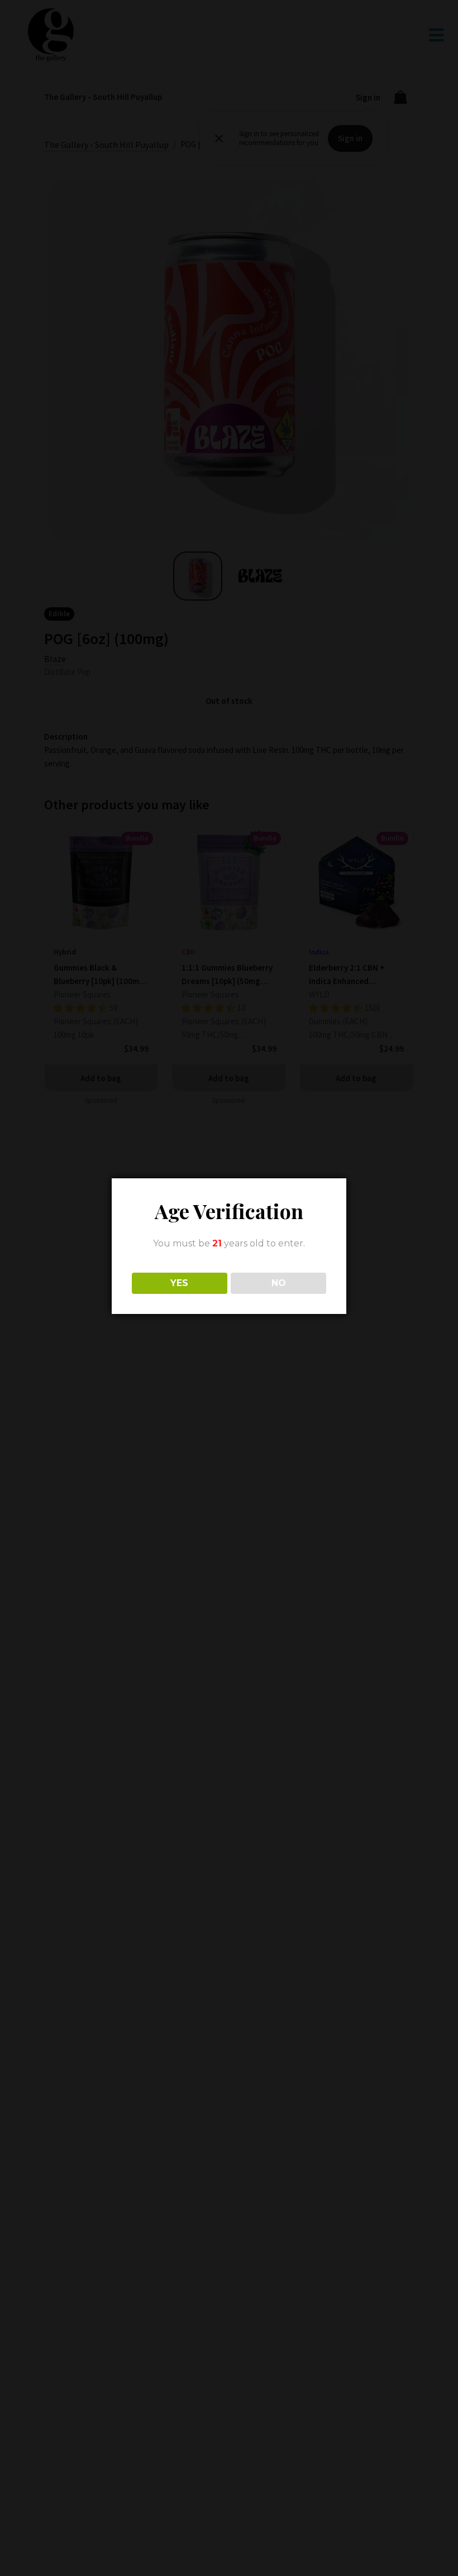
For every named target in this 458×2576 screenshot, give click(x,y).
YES (179, 1283)
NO (279, 1283)
